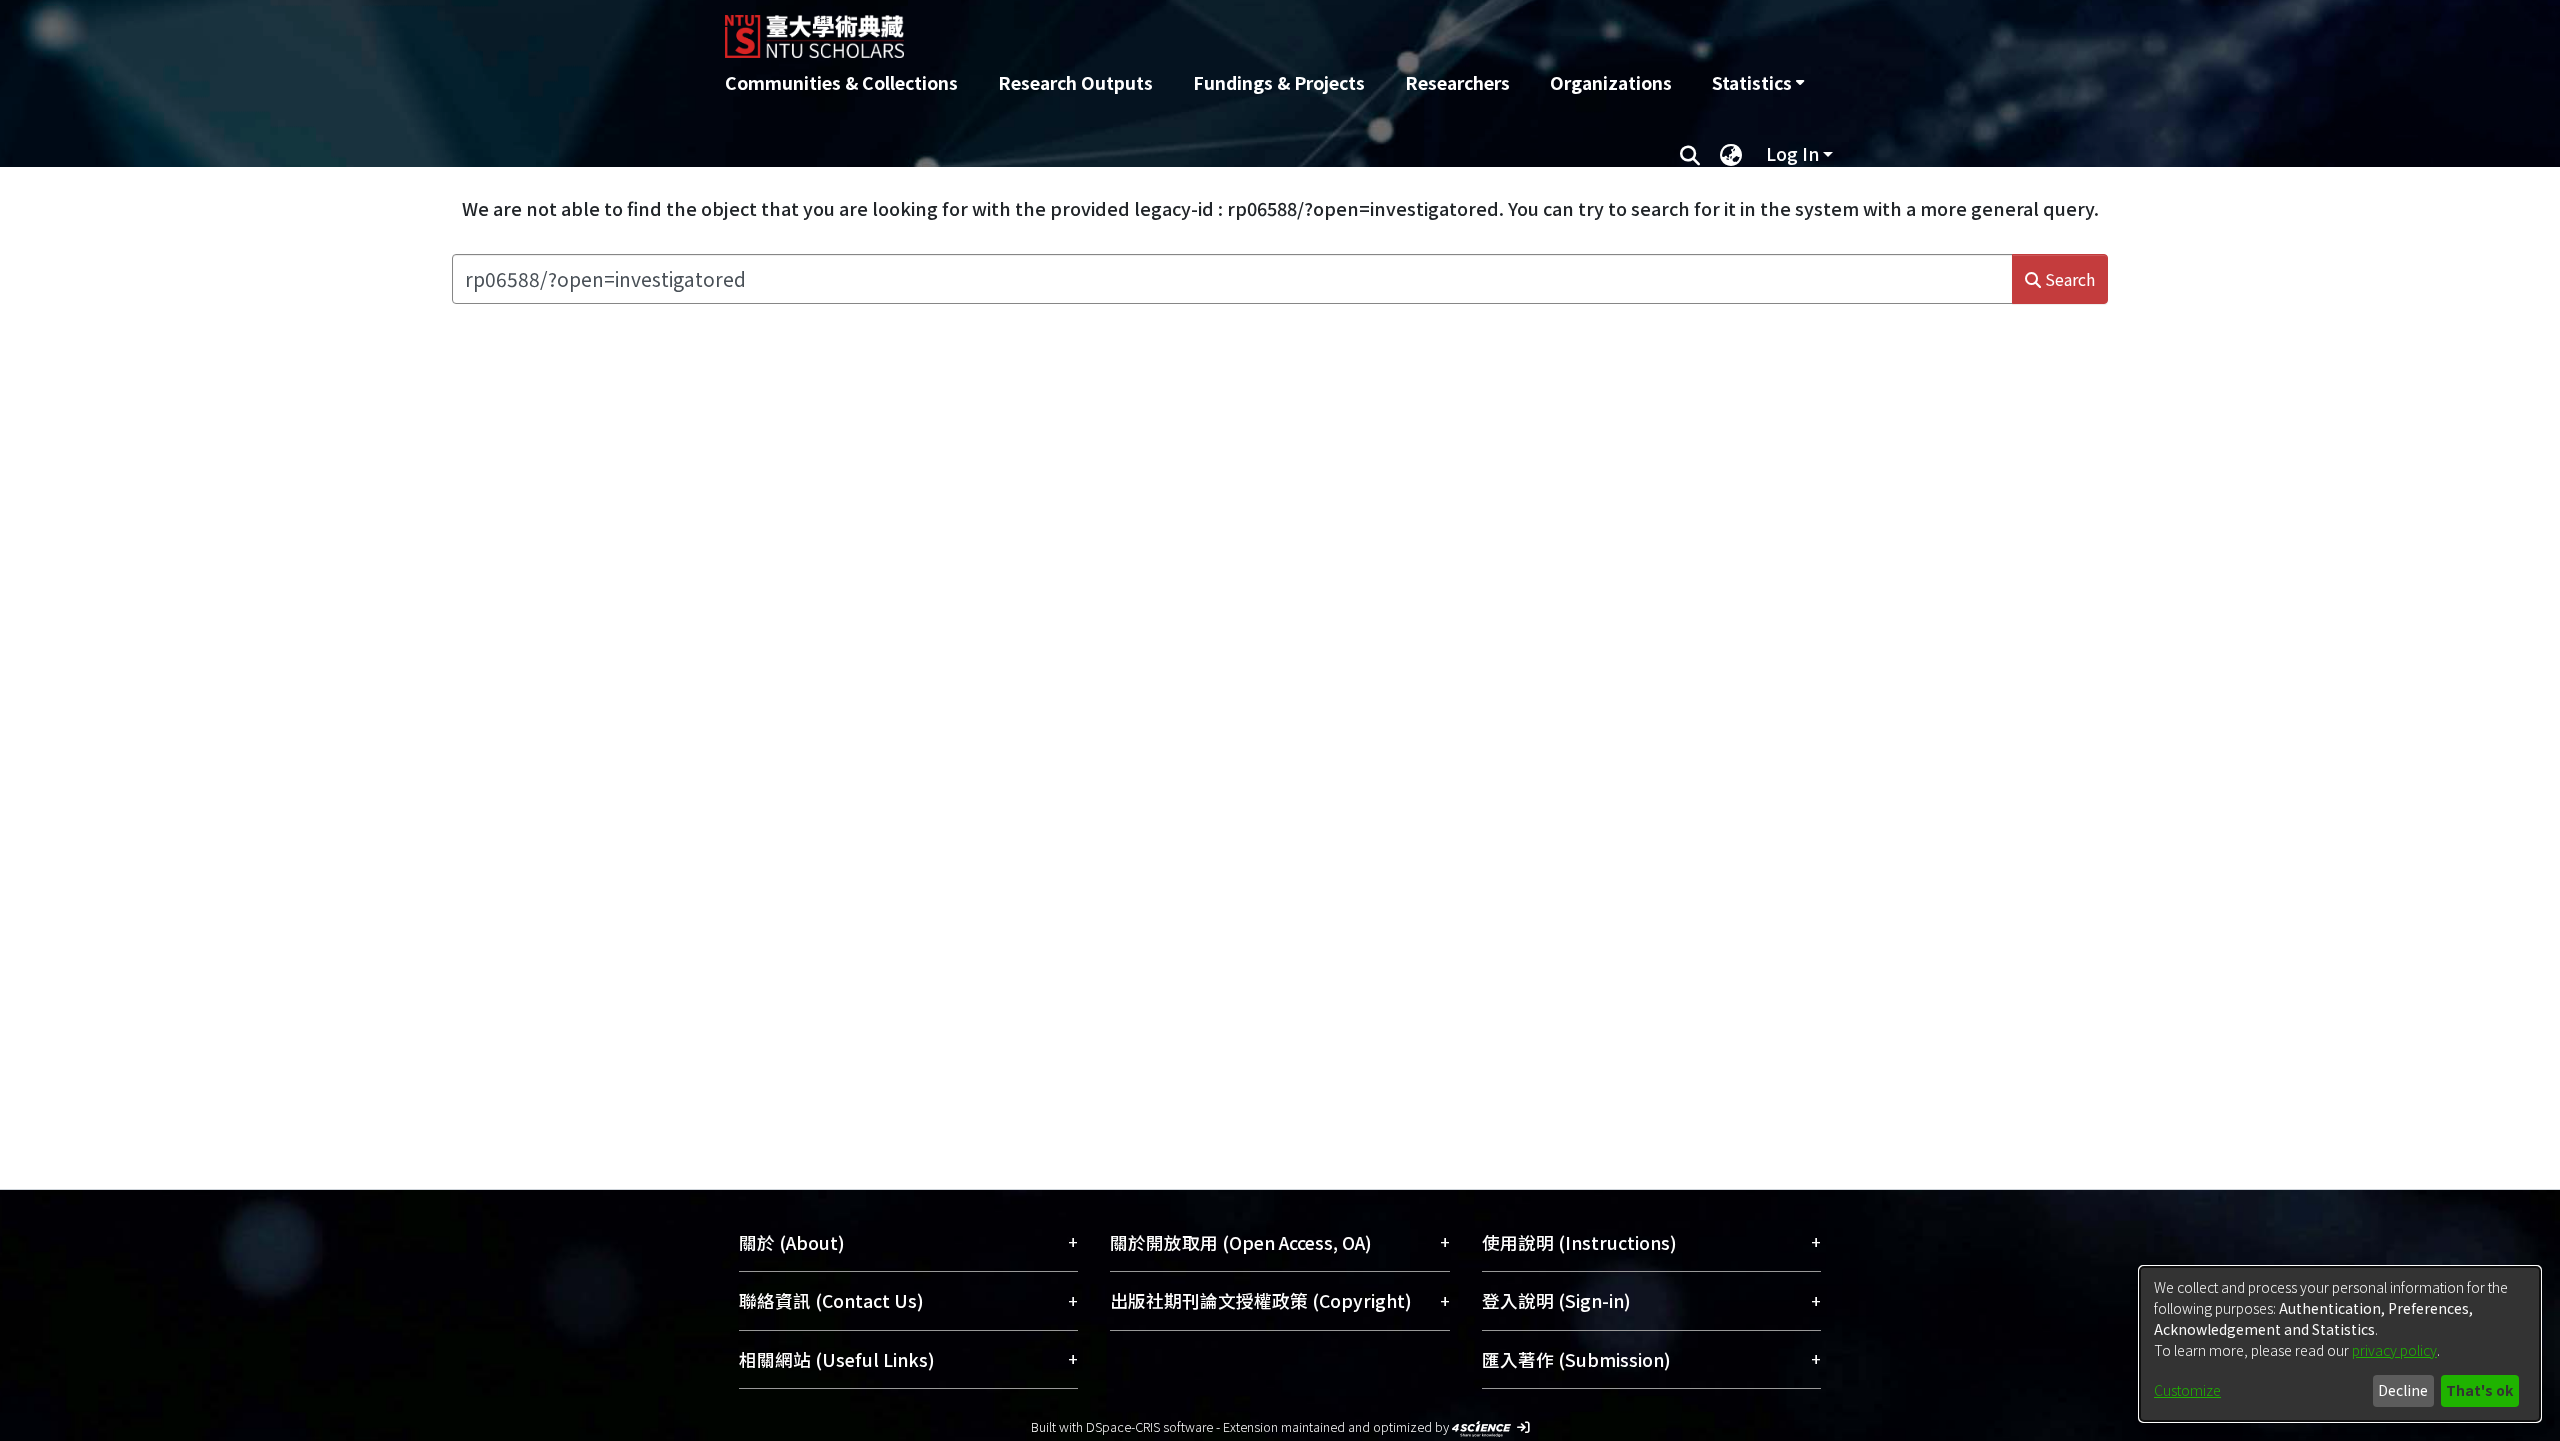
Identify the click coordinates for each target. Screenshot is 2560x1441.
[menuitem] (1758, 83)
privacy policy (2394, 1350)
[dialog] (2340, 1344)
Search (2068, 279)
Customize (2187, 1390)
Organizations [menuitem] (1611, 82)
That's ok (2479, 1390)
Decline (2403, 1390)
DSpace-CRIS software (1149, 1426)
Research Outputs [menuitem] (1075, 82)
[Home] (1172, 29)
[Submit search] (1689, 154)
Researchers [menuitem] (1457, 82)
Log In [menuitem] (1792, 153)
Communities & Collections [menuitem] (841, 82)
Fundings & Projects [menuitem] (1279, 82)
